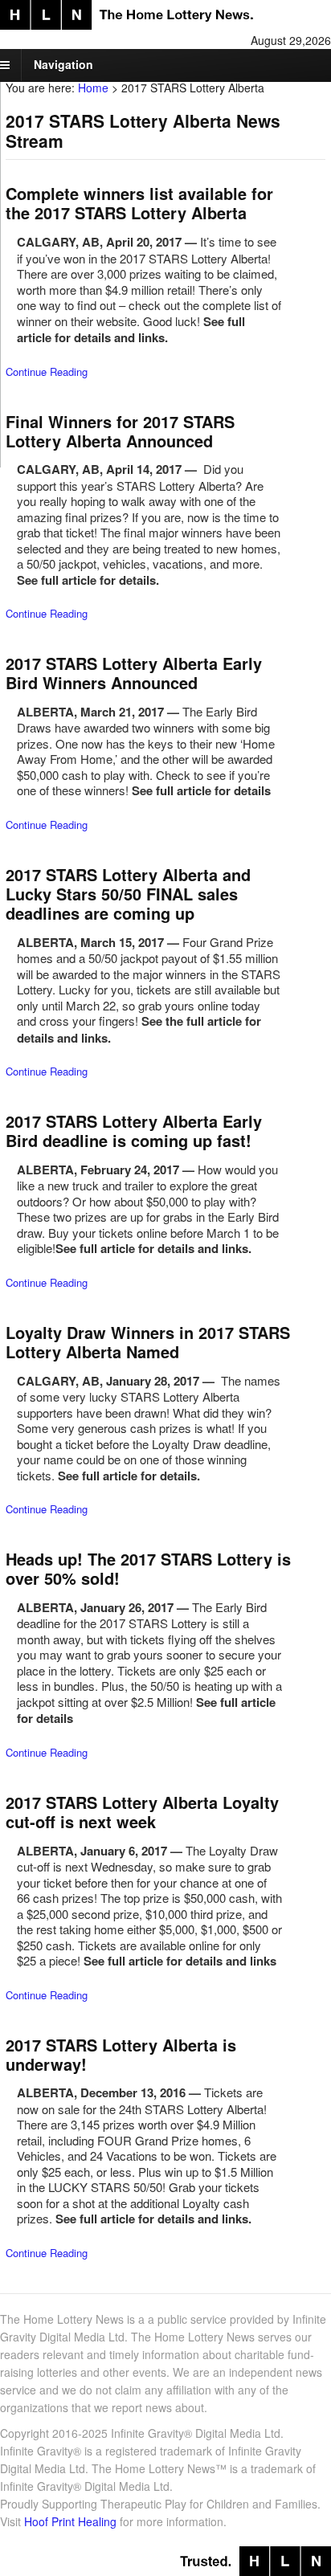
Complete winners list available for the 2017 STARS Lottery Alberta (139, 203)
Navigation (63, 64)
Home (93, 88)
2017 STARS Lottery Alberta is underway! (121, 2054)
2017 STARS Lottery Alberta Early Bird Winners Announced (134, 673)
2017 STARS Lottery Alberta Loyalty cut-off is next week (142, 1812)
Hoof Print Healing (70, 2521)
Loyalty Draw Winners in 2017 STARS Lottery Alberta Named (148, 1342)
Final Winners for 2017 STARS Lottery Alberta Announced (120, 431)
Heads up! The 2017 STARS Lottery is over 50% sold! (148, 1568)
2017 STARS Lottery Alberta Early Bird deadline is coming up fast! (134, 1131)
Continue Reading (47, 371)
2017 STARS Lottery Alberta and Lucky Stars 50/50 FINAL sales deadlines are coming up (128, 894)
